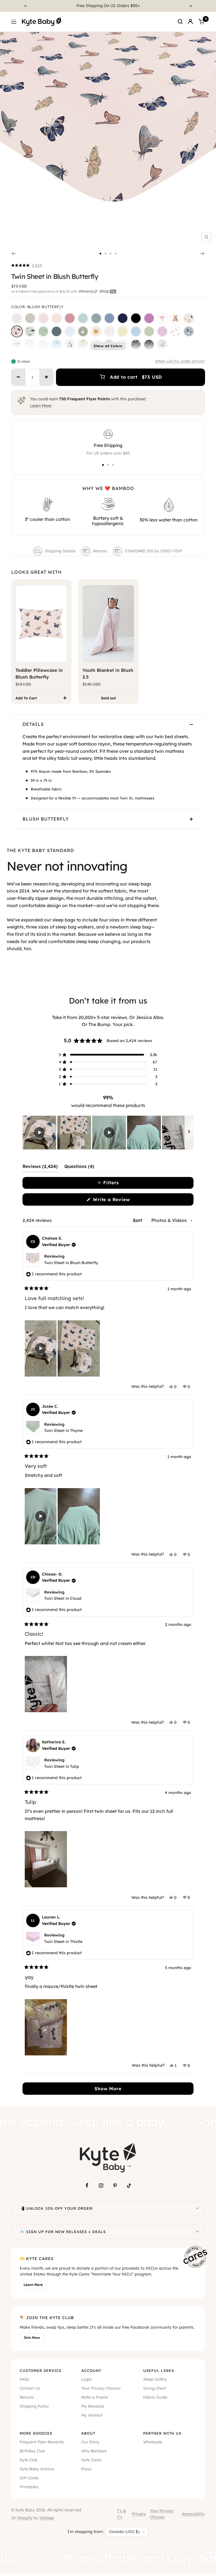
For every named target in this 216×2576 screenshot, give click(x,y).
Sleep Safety (155, 2379)
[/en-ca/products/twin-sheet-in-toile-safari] (43, 345)
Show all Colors (108, 346)
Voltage (47, 2518)
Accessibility (193, 2514)
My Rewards (93, 2406)
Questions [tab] (79, 1168)
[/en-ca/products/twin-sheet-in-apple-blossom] (70, 318)
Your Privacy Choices (101, 2388)
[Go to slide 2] (105, 254)
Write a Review (121, 1201)
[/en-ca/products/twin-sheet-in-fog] (96, 318)
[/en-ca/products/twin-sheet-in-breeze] (136, 331)
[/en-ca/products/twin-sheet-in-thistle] (162, 331)
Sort (138, 1220)
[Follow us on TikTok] (129, 2186)
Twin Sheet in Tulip (62, 1766)
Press (86, 2469)
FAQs (24, 2379)
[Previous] (26, 6)
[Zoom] (206, 237)
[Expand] (197, 2208)
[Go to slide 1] (100, 254)
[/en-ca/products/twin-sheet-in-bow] (162, 318)
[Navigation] (14, 22)
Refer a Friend (94, 2397)
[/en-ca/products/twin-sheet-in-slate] (109, 318)
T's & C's (121, 2514)
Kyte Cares (91, 2460)
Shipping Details (60, 551)
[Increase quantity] (46, 377)
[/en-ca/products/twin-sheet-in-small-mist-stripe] (70, 331)
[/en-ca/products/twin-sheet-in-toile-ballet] (30, 345)
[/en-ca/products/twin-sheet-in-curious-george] (162, 345)
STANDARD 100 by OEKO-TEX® (154, 551)
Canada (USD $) (124, 2532)
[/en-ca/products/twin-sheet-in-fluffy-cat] (70, 345)
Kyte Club (29, 2460)
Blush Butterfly (46, 819)
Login (87, 2379)
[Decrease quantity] (18, 377)
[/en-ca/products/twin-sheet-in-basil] (149, 331)
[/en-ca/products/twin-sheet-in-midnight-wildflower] (149, 345)
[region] (108, 1133)
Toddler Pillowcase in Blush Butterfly (39, 674)
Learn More (41, 406)
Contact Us (30, 2388)
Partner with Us (162, 2433)
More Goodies (36, 2433)
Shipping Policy (34, 2406)
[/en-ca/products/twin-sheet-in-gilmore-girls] (96, 331)
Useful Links (159, 2371)
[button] (27, 265)
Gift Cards (29, 2478)
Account (91, 2371)
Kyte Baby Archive (37, 2469)
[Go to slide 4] (116, 254)
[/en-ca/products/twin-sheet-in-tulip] (175, 331)
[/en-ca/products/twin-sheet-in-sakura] (43, 318)
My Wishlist (92, 2415)
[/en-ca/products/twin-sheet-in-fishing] (30, 331)
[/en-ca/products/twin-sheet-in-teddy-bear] (175, 318)
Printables (29, 2487)
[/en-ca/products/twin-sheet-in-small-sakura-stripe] (109, 331)
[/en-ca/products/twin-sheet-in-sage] (83, 318)
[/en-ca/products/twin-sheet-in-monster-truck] (136, 345)
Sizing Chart (155, 2388)
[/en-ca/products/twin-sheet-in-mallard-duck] (189, 331)
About (88, 2433)
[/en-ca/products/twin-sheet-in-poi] (149, 318)
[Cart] (201, 22)
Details (33, 724)
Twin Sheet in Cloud (63, 1598)
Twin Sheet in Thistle (63, 1942)
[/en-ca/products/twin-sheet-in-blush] (57, 318)
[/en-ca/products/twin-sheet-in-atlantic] (57, 331)
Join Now (32, 2337)
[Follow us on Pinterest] (115, 2186)
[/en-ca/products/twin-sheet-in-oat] (30, 318)
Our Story (90, 2442)
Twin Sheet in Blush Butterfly (71, 1263)
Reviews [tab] (40, 1168)
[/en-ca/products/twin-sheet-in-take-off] (57, 345)
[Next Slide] (189, 1133)
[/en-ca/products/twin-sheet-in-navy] (123, 318)
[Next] (191, 6)
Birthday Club (32, 2451)
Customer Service (41, 2371)
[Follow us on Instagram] (101, 2186)
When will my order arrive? (180, 361)
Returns (100, 551)
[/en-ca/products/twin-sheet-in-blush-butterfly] (17, 331)
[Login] (190, 22)
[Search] (180, 22)
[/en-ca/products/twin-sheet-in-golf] (43, 331)
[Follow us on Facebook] (87, 2186)
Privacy (139, 2514)
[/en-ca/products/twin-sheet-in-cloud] (17, 318)
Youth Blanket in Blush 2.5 (108, 674)
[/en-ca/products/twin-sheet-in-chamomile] (123, 331)
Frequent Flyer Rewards (42, 2442)
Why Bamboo (94, 2451)
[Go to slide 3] (111, 254)
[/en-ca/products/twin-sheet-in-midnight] (136, 318)
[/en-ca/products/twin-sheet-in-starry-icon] (83, 345)
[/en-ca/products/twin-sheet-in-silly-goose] (83, 331)
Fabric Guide (155, 2397)
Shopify (25, 2518)
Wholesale (153, 2442)
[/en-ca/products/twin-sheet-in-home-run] (17, 345)
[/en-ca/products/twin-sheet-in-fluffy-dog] (189, 318)
